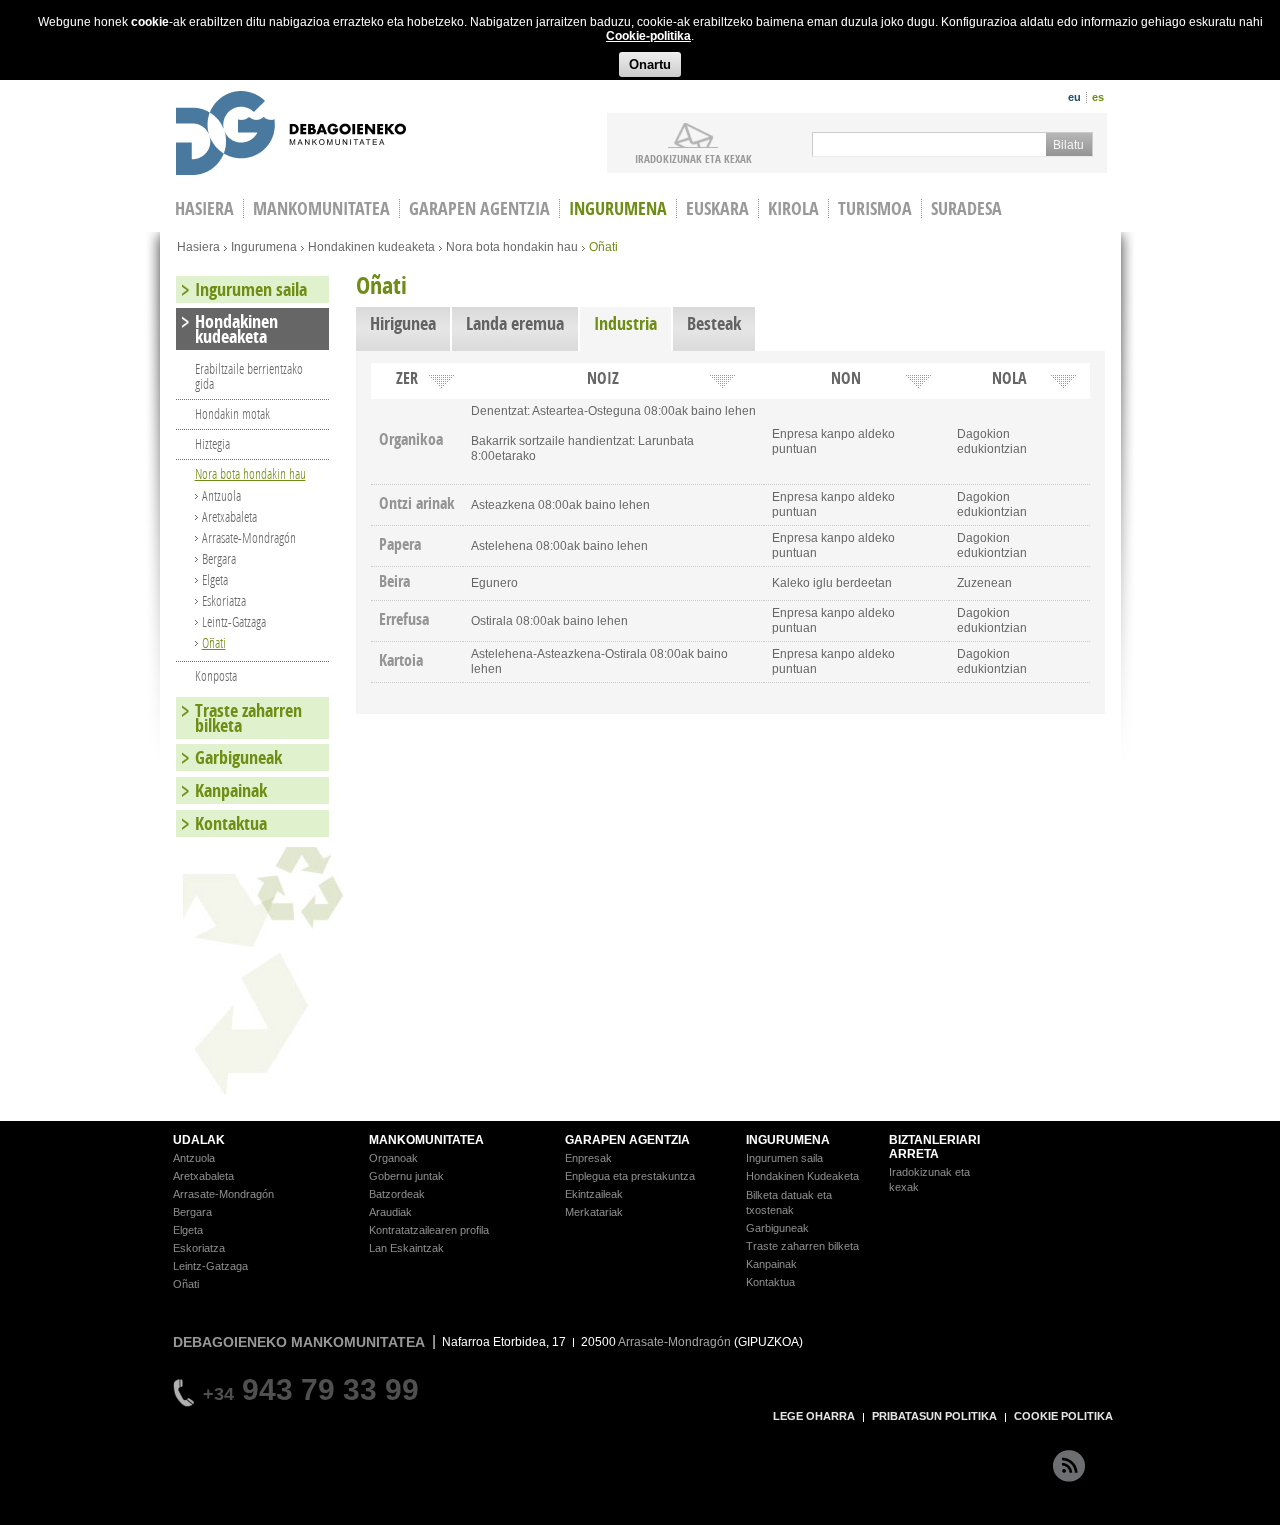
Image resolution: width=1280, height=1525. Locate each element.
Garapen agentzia (479, 208)
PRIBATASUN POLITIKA (934, 1416)
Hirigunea (403, 323)
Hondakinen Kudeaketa (802, 1176)
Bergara (219, 558)
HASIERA (204, 208)
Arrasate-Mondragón (249, 537)
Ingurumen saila (251, 289)
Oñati (214, 642)
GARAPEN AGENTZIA (627, 1140)
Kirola (793, 208)
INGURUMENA (788, 1140)
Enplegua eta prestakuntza (630, 1176)
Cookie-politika (648, 36)
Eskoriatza (224, 600)
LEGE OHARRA (814, 1416)
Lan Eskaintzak (406, 1248)
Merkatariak (594, 1212)
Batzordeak (397, 1194)
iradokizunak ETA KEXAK (693, 158)
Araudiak (390, 1212)
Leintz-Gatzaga (234, 621)
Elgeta (215, 579)
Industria (632, 323)
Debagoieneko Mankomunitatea (291, 135)
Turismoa (875, 208)
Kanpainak (231, 790)
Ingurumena (618, 208)
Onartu (650, 64)
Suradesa (966, 208)
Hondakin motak (232, 413)
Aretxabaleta (229, 516)
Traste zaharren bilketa (248, 718)
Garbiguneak (238, 757)
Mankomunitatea (321, 208)
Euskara (717, 208)
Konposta (216, 675)
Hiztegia (212, 443)
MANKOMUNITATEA (426, 1140)
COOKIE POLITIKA (1063, 1416)
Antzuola (221, 495)
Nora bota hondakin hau (512, 247)
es (1098, 97)
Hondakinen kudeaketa (371, 247)
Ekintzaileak (594, 1194)
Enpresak (588, 1158)
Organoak (393, 1158)
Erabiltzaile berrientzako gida (249, 376)
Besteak (714, 323)
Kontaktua (231, 823)
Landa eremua (515, 323)
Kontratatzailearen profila (429, 1230)
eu (1074, 97)
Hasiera (198, 247)
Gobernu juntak (406, 1176)
